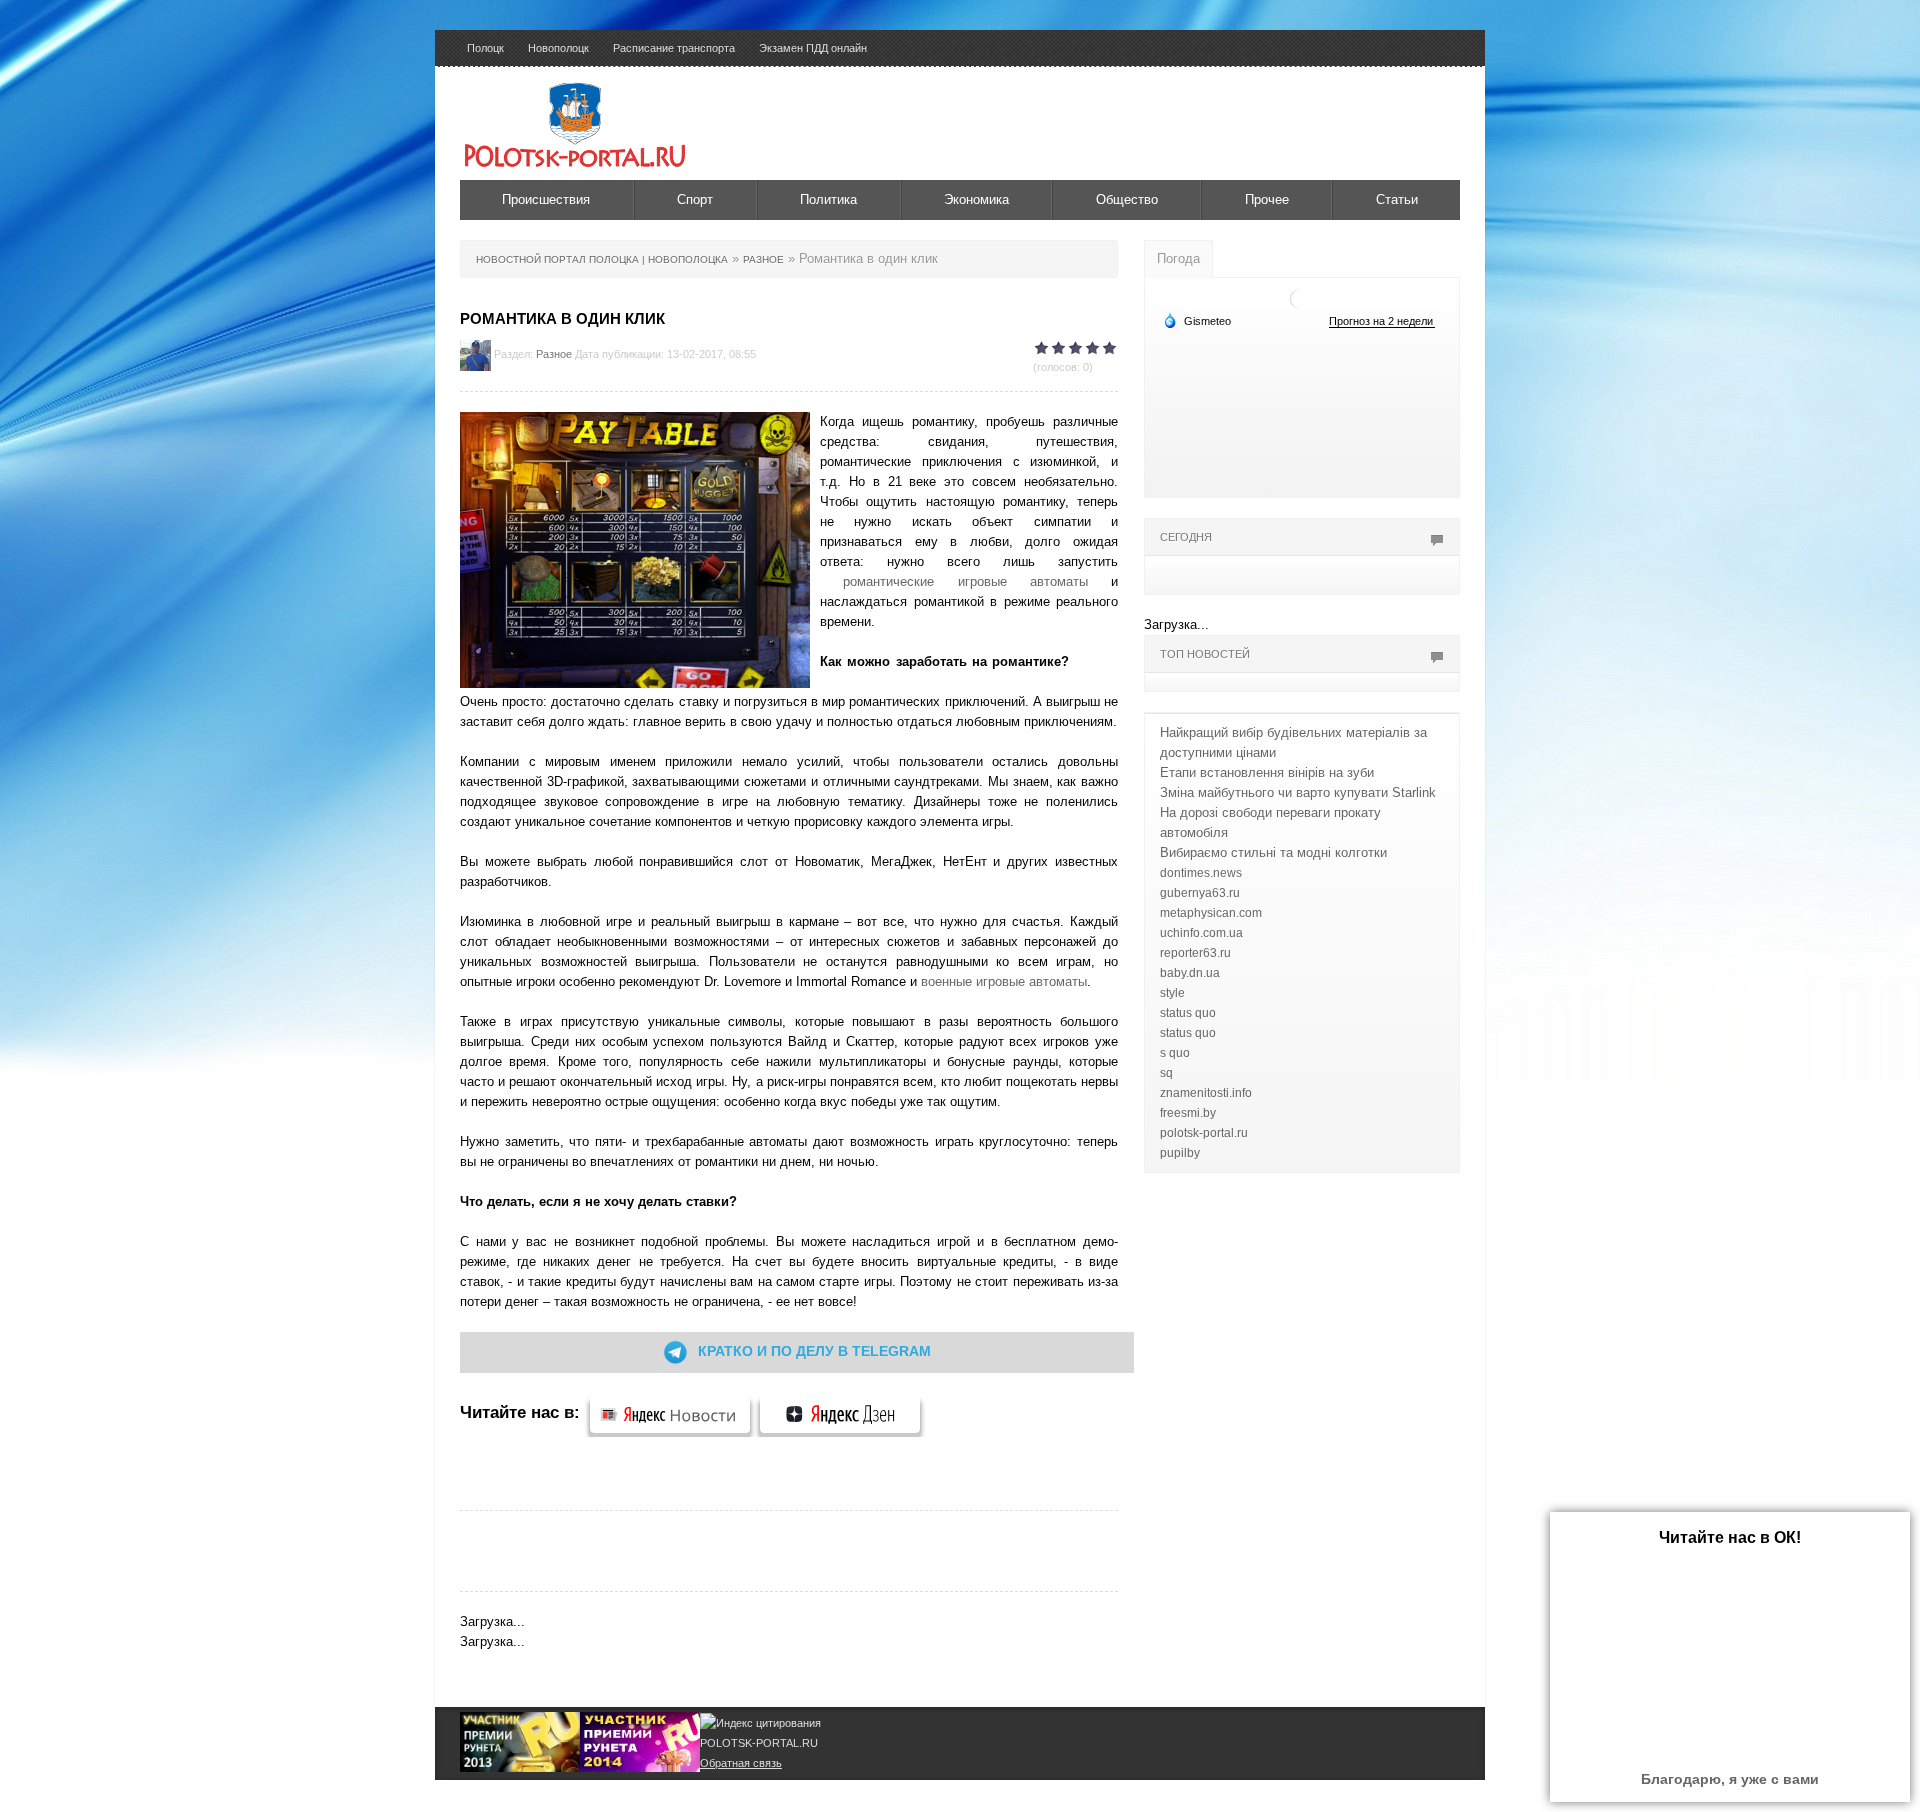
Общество (1127, 199)
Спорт (695, 199)
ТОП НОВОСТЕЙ (1205, 654)
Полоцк (485, 48)
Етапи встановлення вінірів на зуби (1267, 772)
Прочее (1267, 199)
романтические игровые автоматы (965, 581)
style (1172, 993)
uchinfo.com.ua (1201, 933)
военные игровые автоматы (1004, 981)
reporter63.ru (1195, 953)
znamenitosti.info (1206, 1093)
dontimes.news (1201, 873)
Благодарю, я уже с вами (1730, 1779)
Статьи (1397, 199)
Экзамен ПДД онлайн (813, 48)
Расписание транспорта (674, 48)
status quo (1188, 1013)
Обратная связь (741, 1763)
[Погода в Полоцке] (1300, 297)
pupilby (1180, 1153)
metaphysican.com (1211, 913)
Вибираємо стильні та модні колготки (1273, 852)
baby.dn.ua (1190, 973)
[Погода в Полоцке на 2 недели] (1382, 321)
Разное (554, 354)
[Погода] (1197, 320)
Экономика (976, 199)
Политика (828, 199)
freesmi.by (1188, 1113)
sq (1166, 1073)
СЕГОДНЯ (1186, 537)
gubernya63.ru (1200, 893)
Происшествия (546, 199)
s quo (1175, 1053)
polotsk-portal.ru (1204, 1133)
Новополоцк (558, 48)
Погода (1178, 258)
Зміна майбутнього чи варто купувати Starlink (1298, 792)
